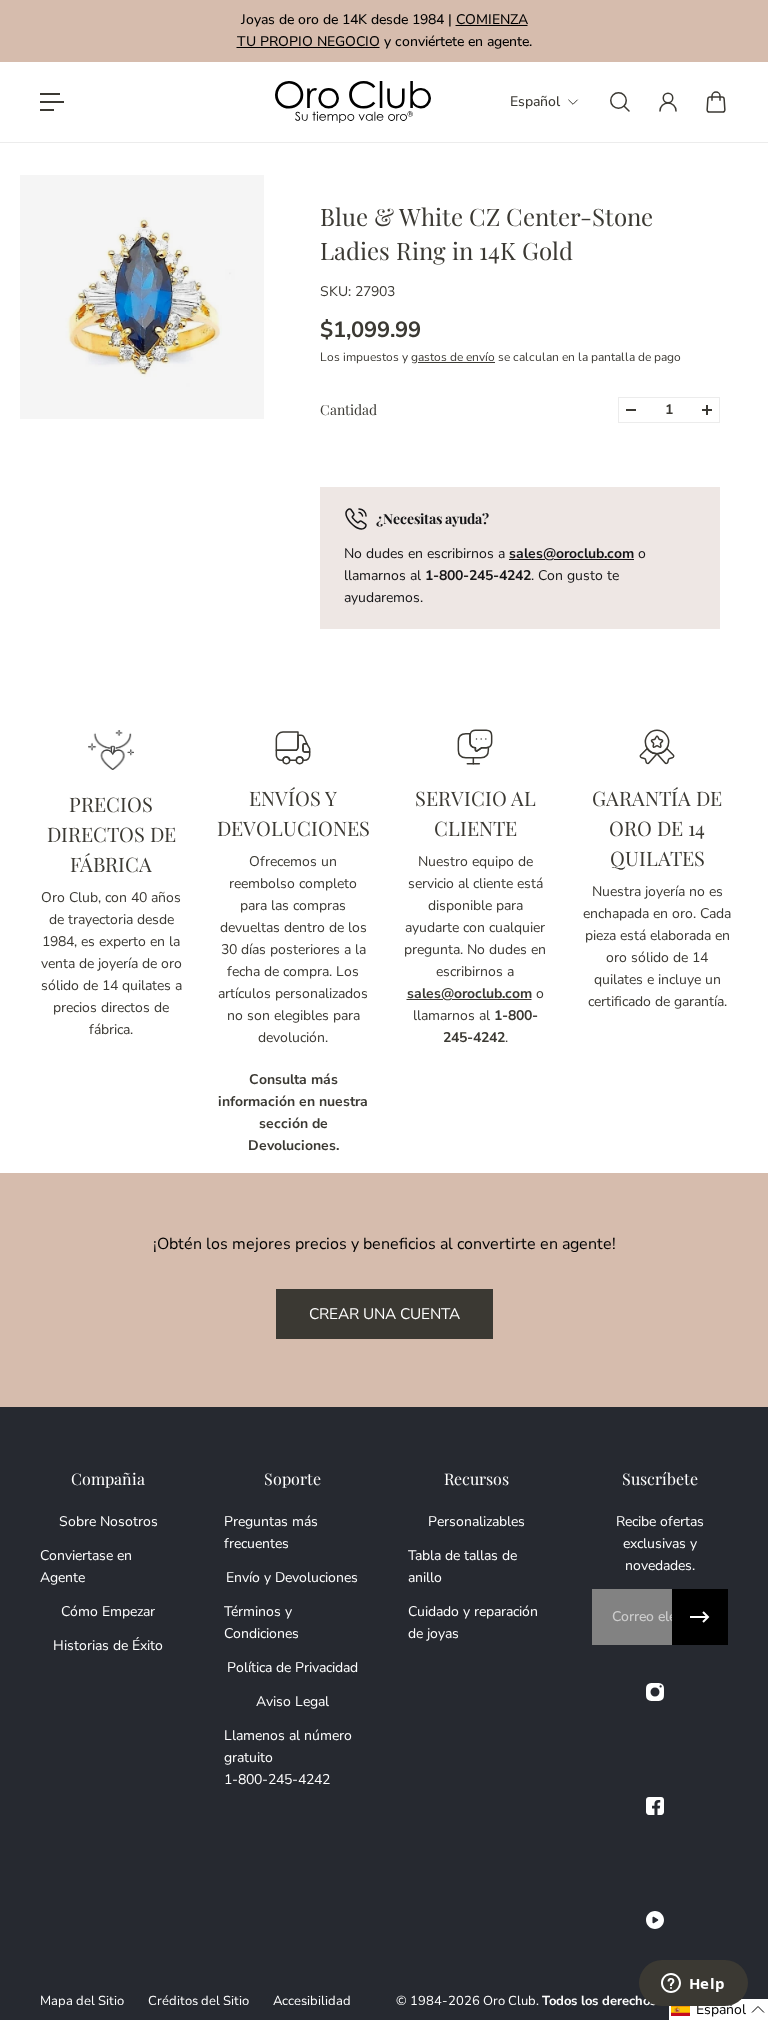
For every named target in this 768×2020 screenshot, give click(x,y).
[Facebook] (655, 1806)
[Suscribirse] (700, 1617)
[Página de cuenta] (668, 102)
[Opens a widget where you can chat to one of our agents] (693, 1985)
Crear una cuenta (384, 1313)
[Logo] (353, 102)
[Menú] (52, 102)
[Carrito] (716, 102)
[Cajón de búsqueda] (620, 102)
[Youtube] (655, 1920)
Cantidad (348, 409)
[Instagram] (655, 1692)
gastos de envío (453, 357)
